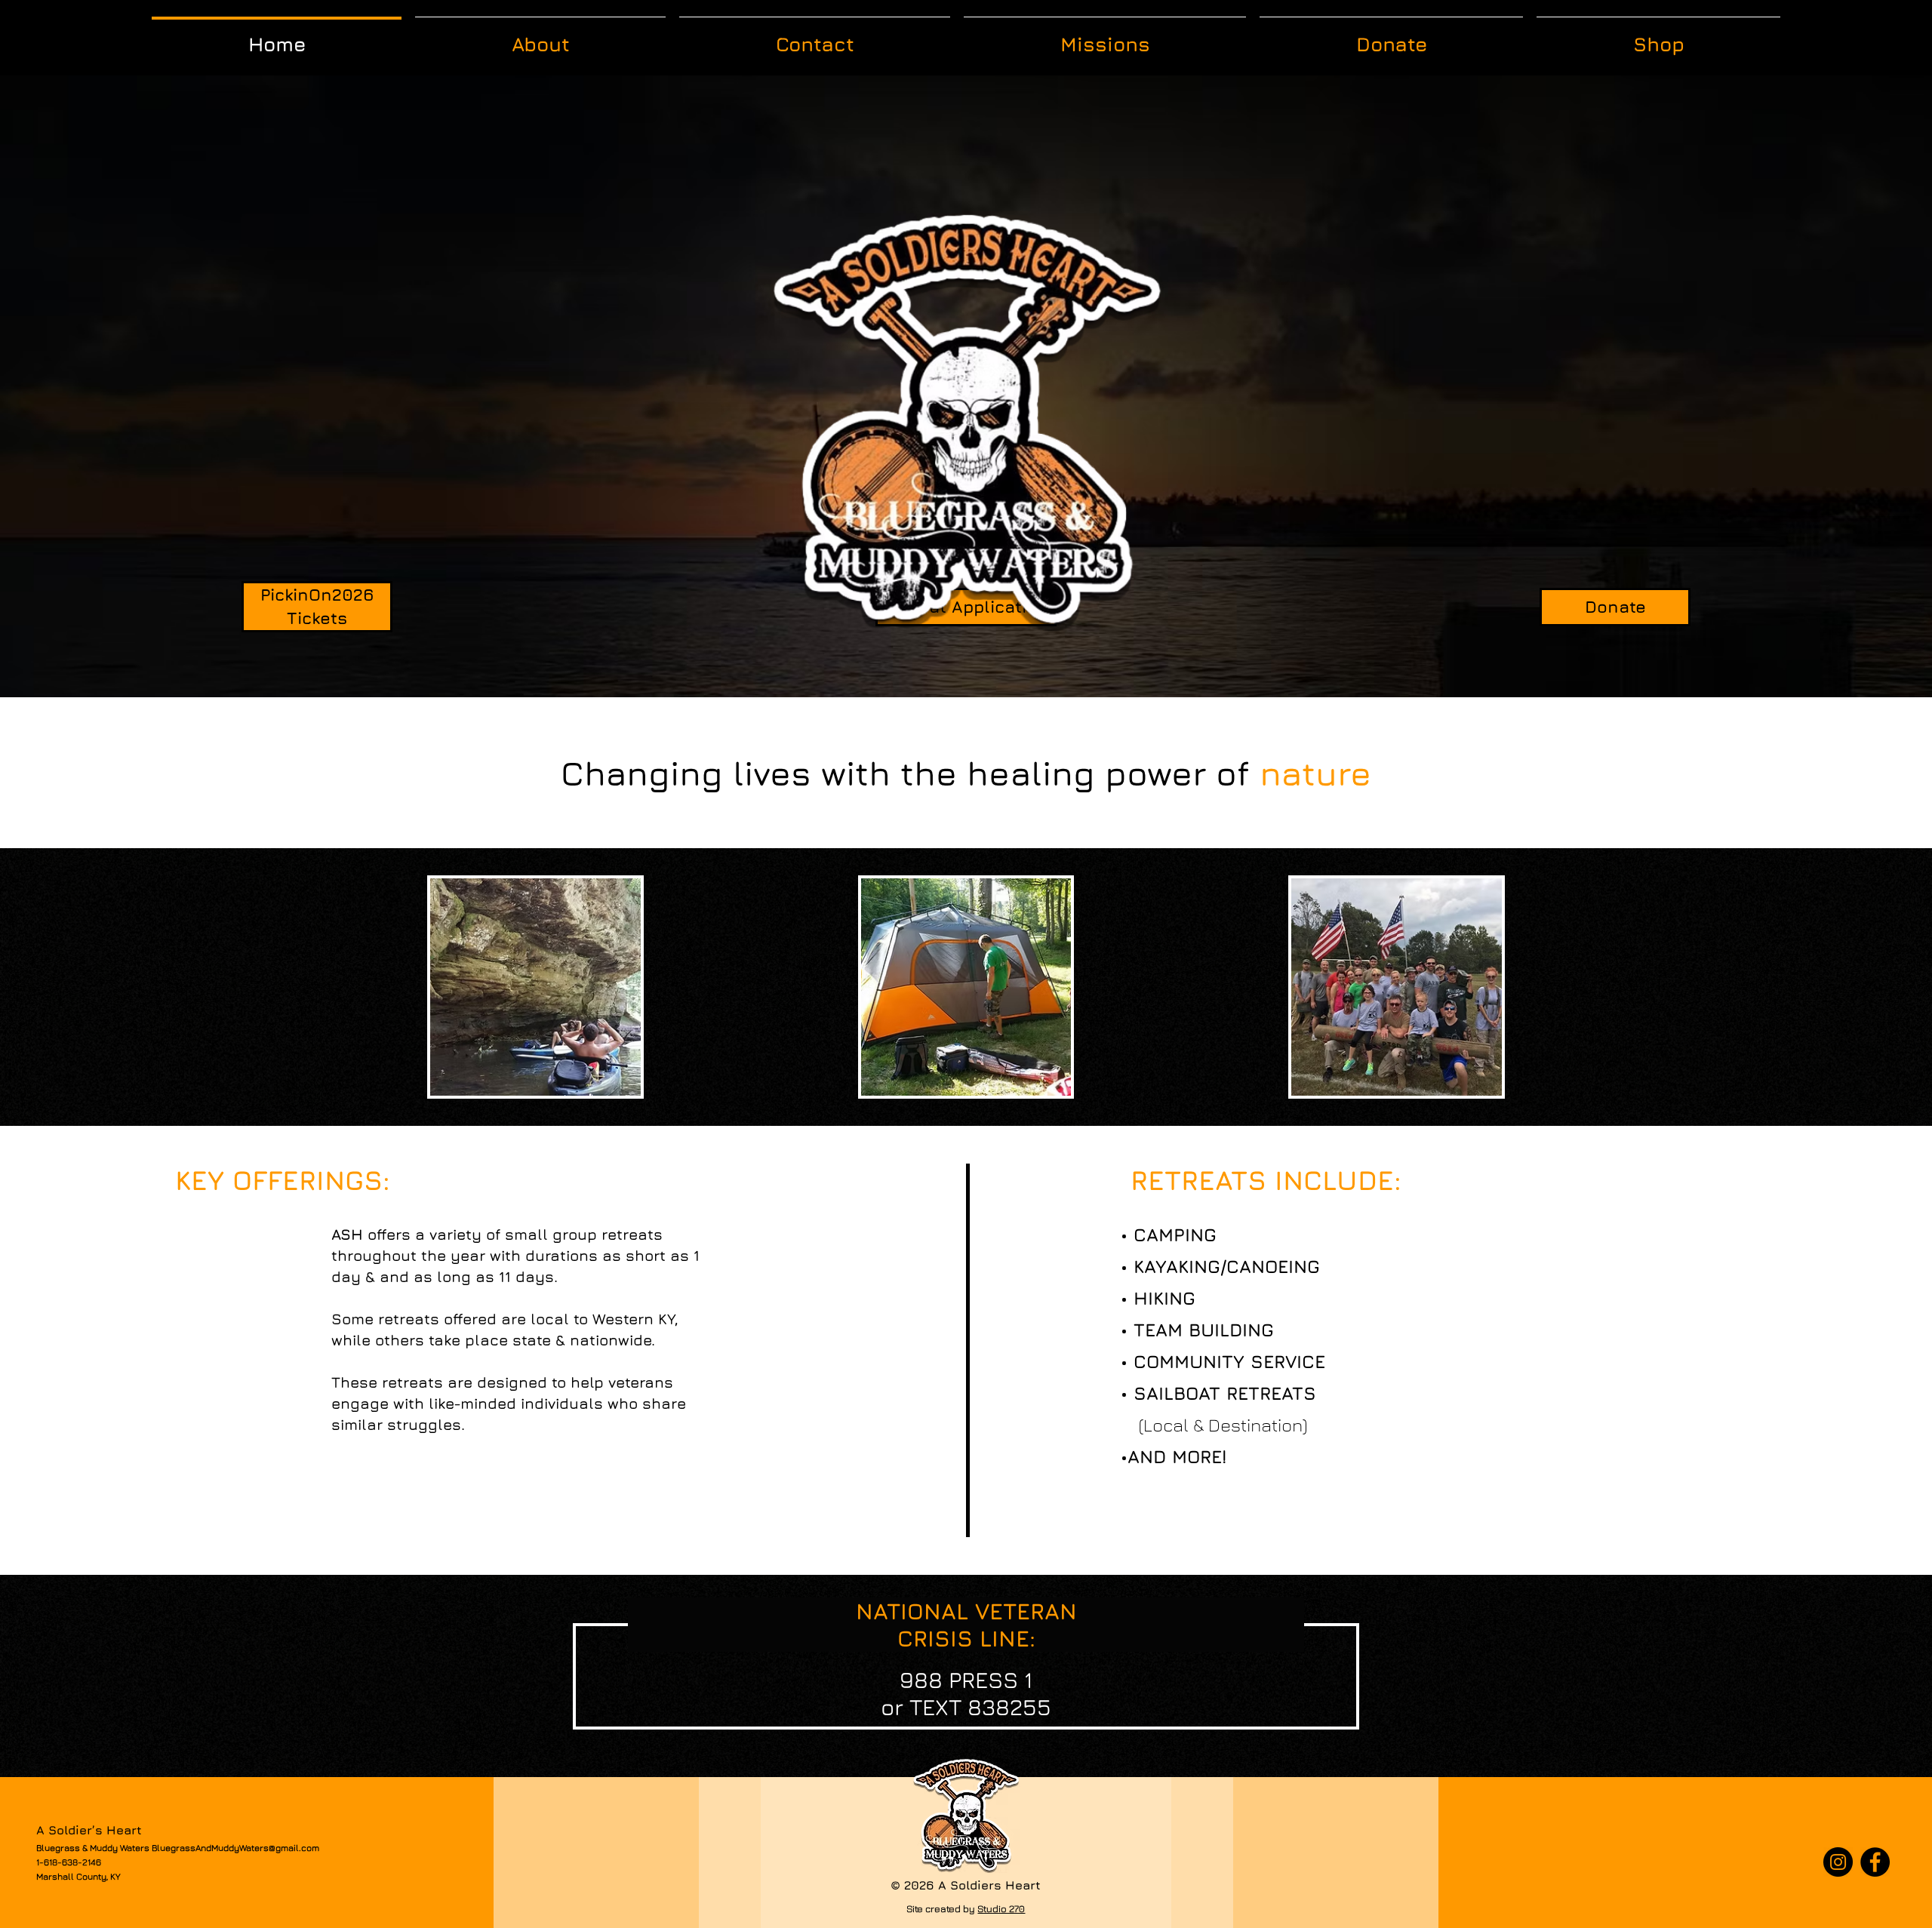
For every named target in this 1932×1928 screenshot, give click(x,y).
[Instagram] (1838, 1862)
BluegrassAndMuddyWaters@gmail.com (235, 1848)
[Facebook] (1875, 1862)
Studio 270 (1001, 1908)
